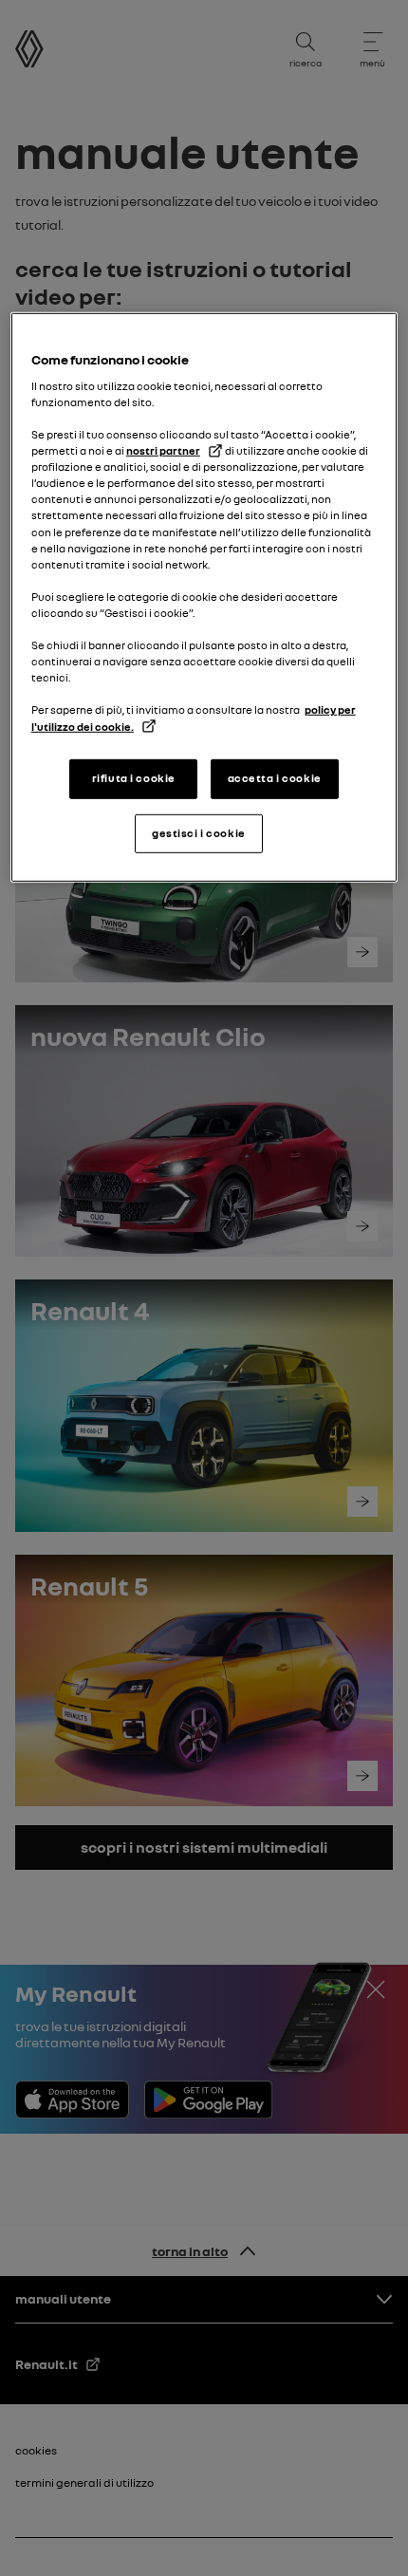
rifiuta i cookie (134, 777)
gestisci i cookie (199, 832)
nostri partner (163, 451)
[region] (204, 597)
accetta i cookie (275, 777)
